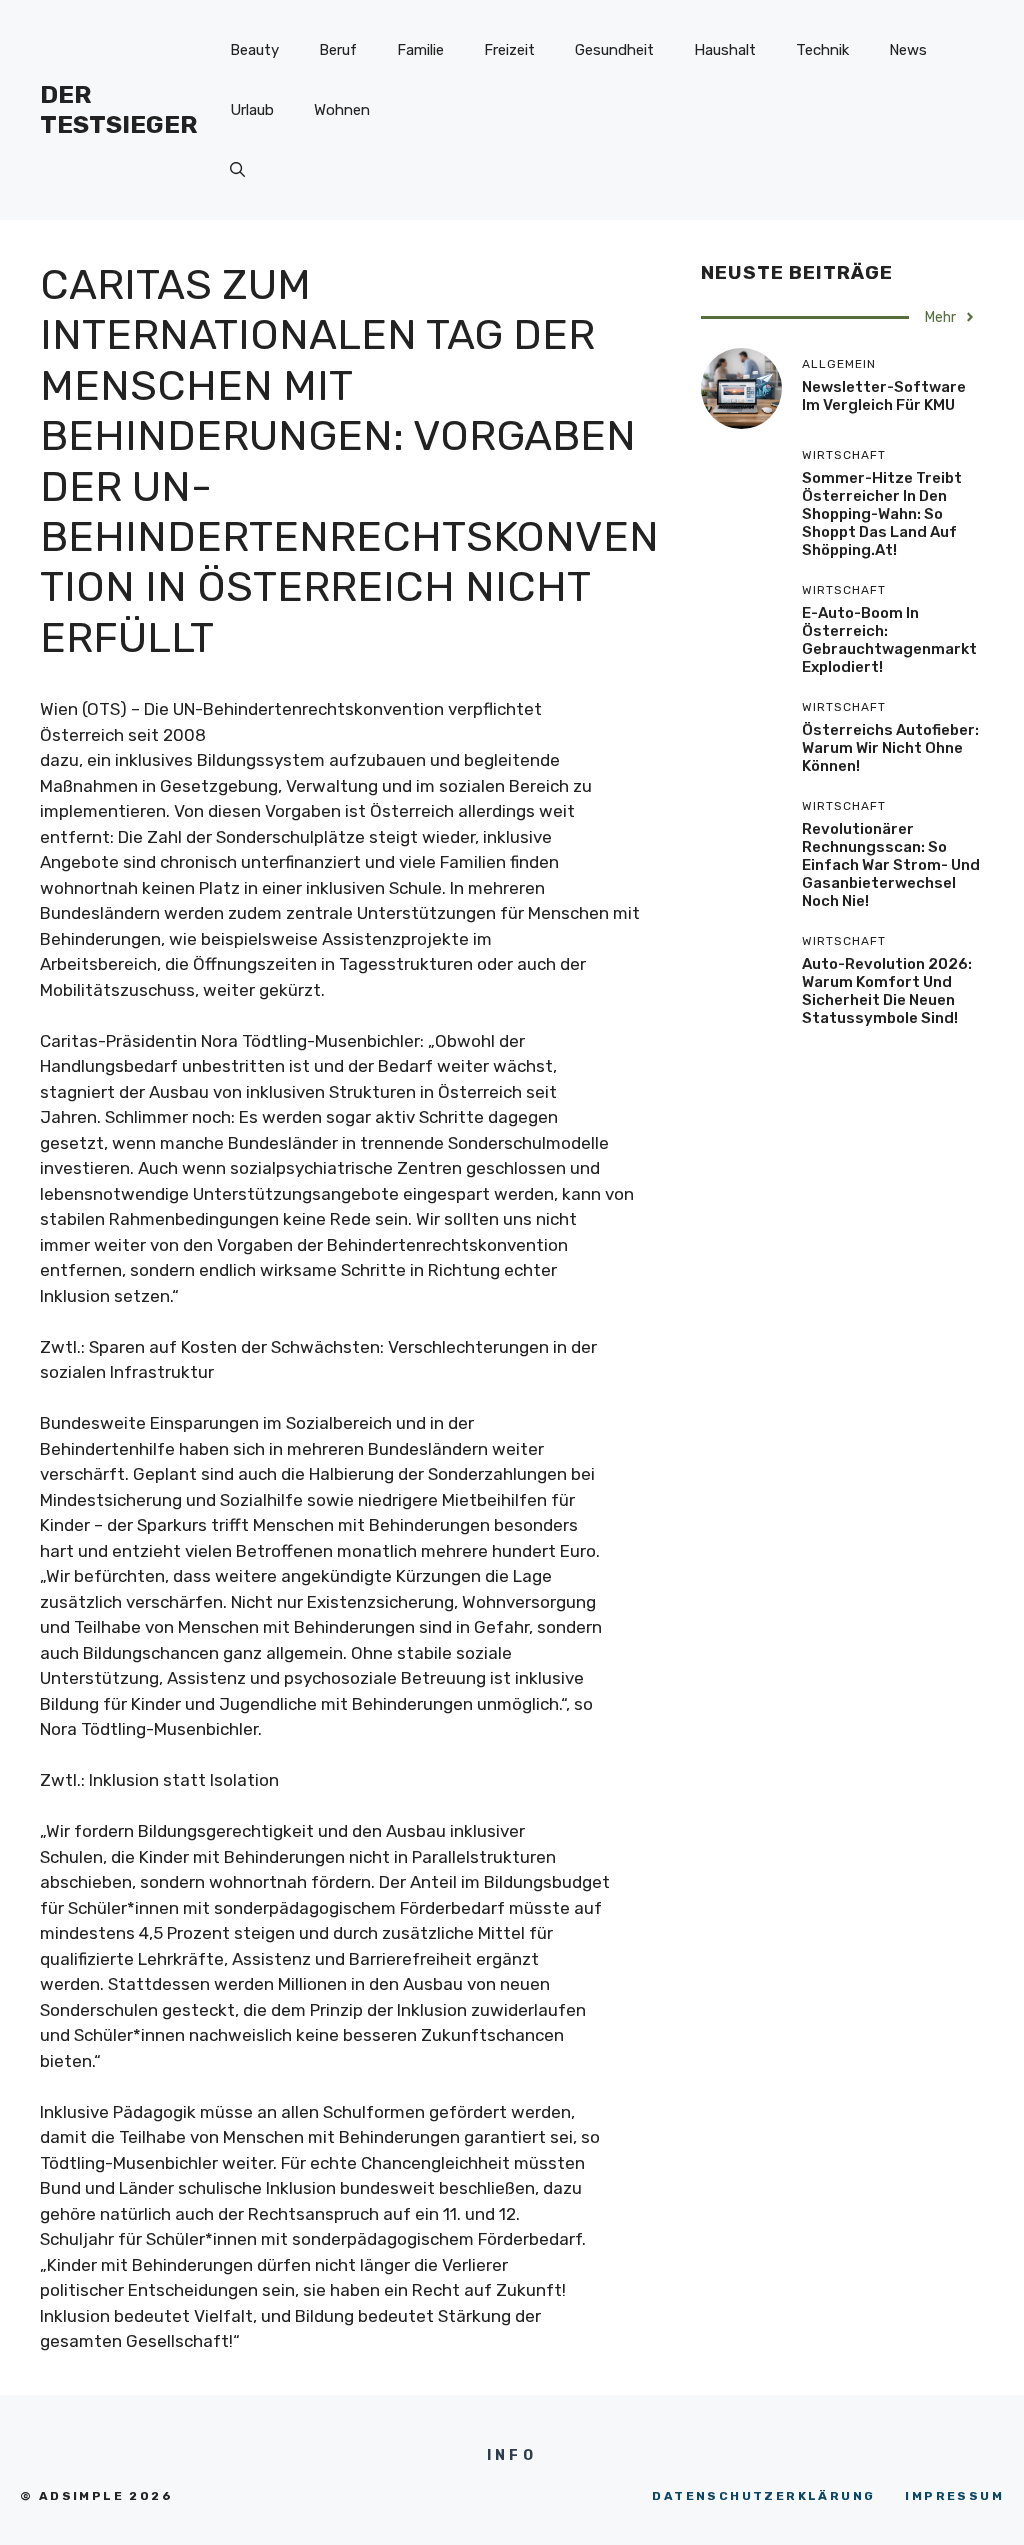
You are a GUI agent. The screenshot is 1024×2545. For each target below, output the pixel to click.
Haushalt (725, 50)
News (908, 50)
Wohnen (342, 110)
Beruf (338, 50)
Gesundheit (614, 50)
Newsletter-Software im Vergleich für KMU (884, 396)
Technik (822, 50)
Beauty (254, 50)
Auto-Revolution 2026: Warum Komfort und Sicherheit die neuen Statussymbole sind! (887, 991)
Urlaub (252, 110)
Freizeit (509, 50)
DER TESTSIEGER (119, 109)
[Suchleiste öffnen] (237, 170)
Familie (420, 50)
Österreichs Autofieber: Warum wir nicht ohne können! (890, 748)
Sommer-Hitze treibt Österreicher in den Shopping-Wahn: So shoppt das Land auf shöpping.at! (882, 514)
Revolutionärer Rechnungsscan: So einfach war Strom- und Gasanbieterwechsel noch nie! (891, 865)
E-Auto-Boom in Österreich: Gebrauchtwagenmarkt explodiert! (889, 640)
